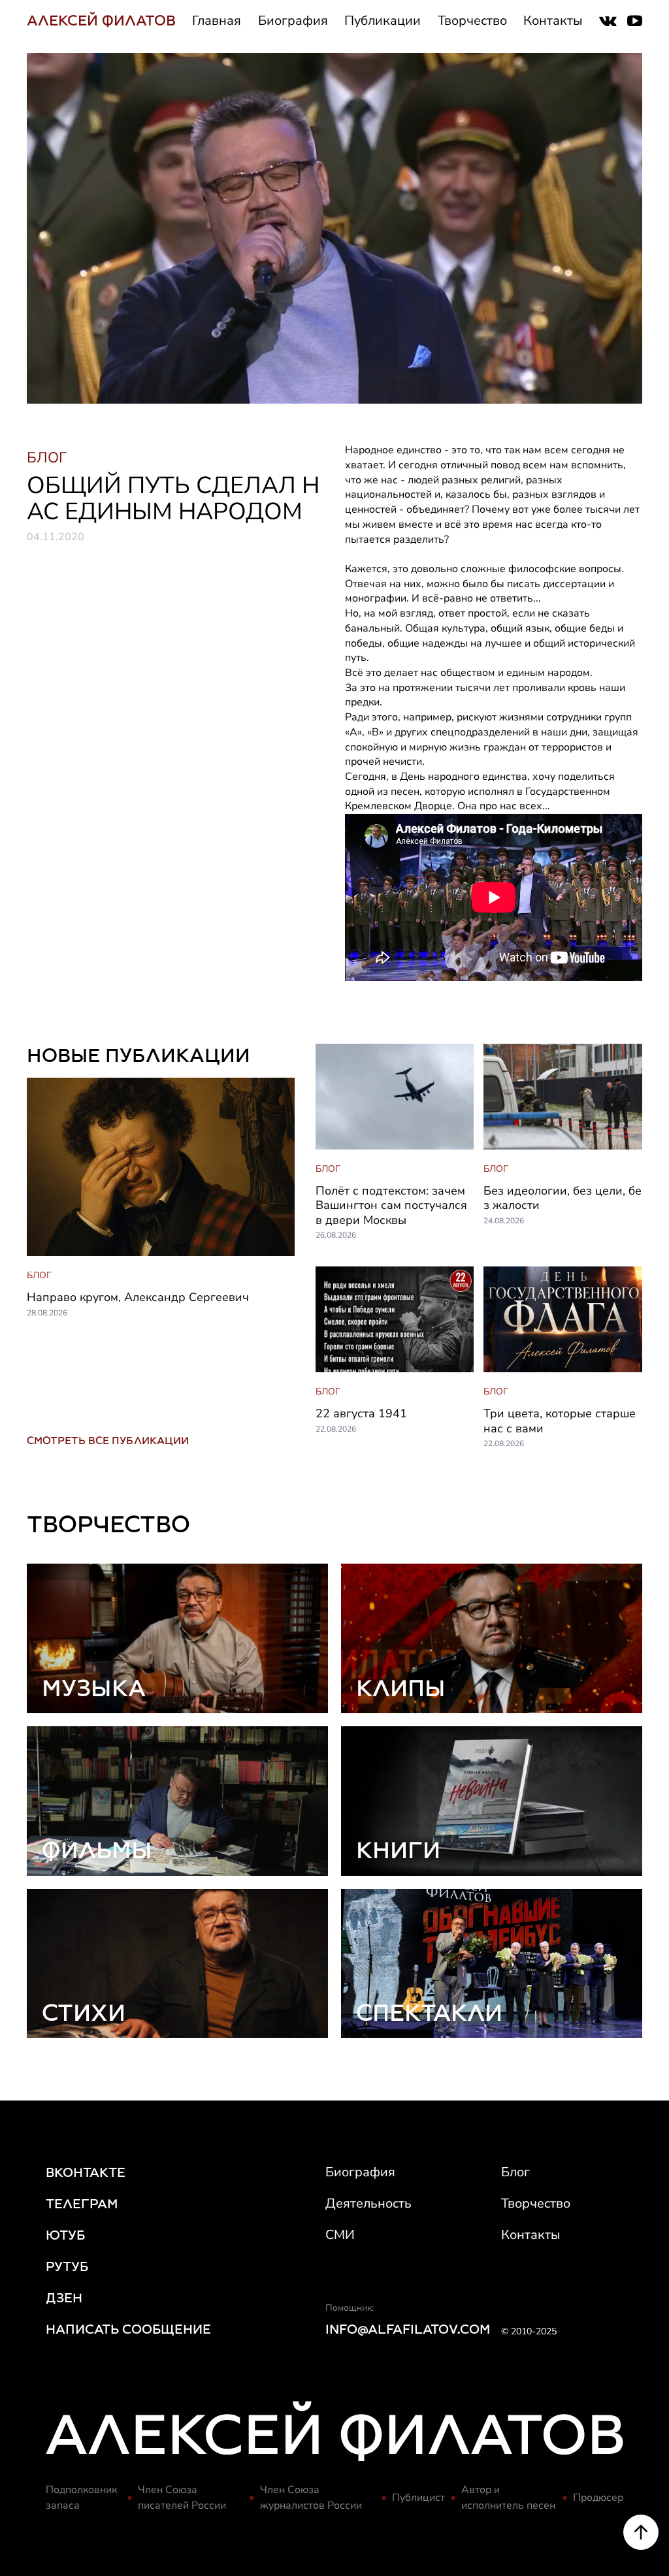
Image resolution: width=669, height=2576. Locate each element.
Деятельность (368, 2203)
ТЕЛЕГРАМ (82, 2204)
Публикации (383, 21)
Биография (293, 21)
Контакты (553, 21)
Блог (515, 2172)
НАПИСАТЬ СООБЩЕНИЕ (128, 2329)
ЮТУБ (65, 2235)
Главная (217, 21)
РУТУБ (67, 2266)
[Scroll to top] (641, 2532)
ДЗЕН (64, 2298)
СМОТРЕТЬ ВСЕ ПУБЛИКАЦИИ (108, 1441)
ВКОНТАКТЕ (86, 2172)
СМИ (340, 2235)
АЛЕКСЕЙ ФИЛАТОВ (101, 21)
